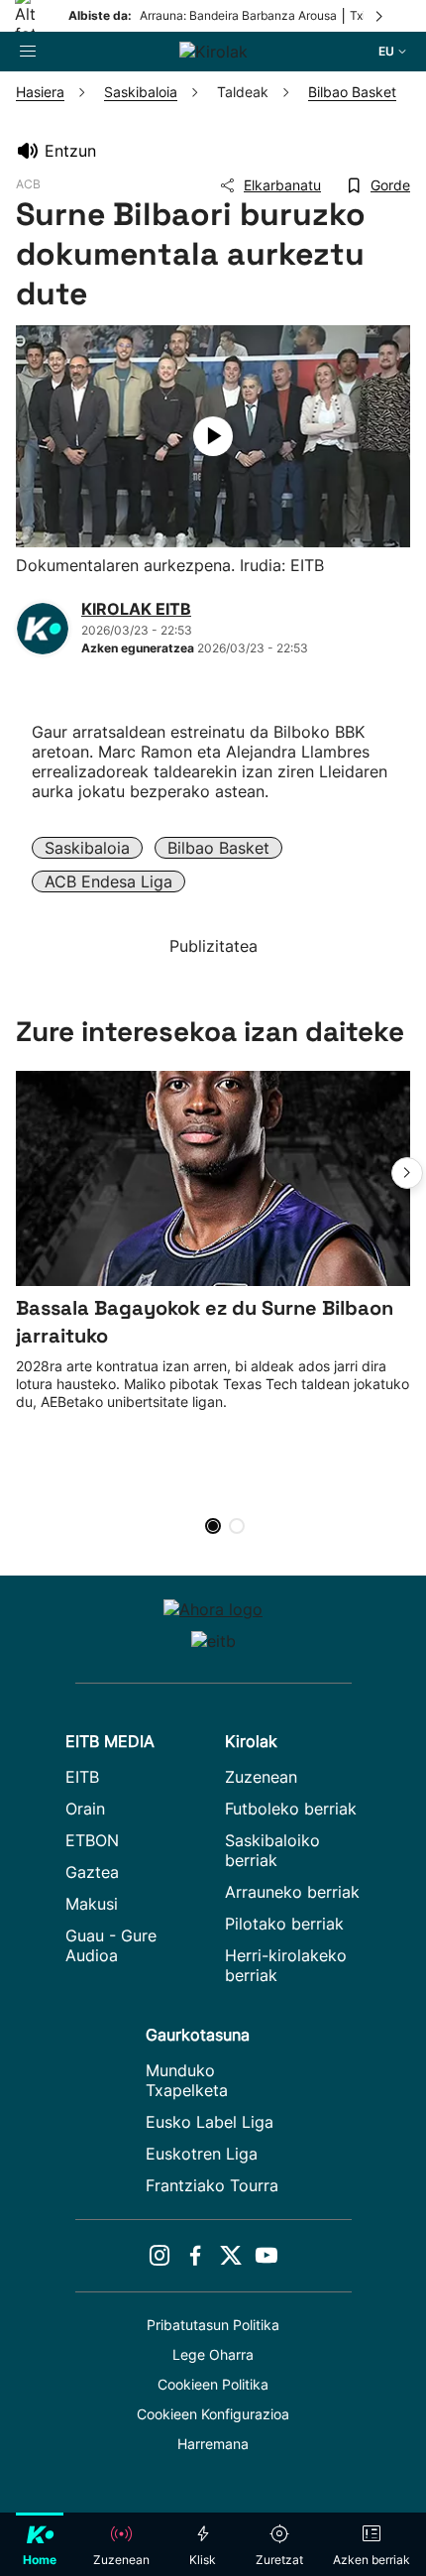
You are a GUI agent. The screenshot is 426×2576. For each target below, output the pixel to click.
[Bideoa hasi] (213, 436)
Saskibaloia (87, 848)
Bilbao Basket (218, 848)
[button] (407, 1173)
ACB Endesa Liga (108, 881)
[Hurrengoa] (380, 16)
